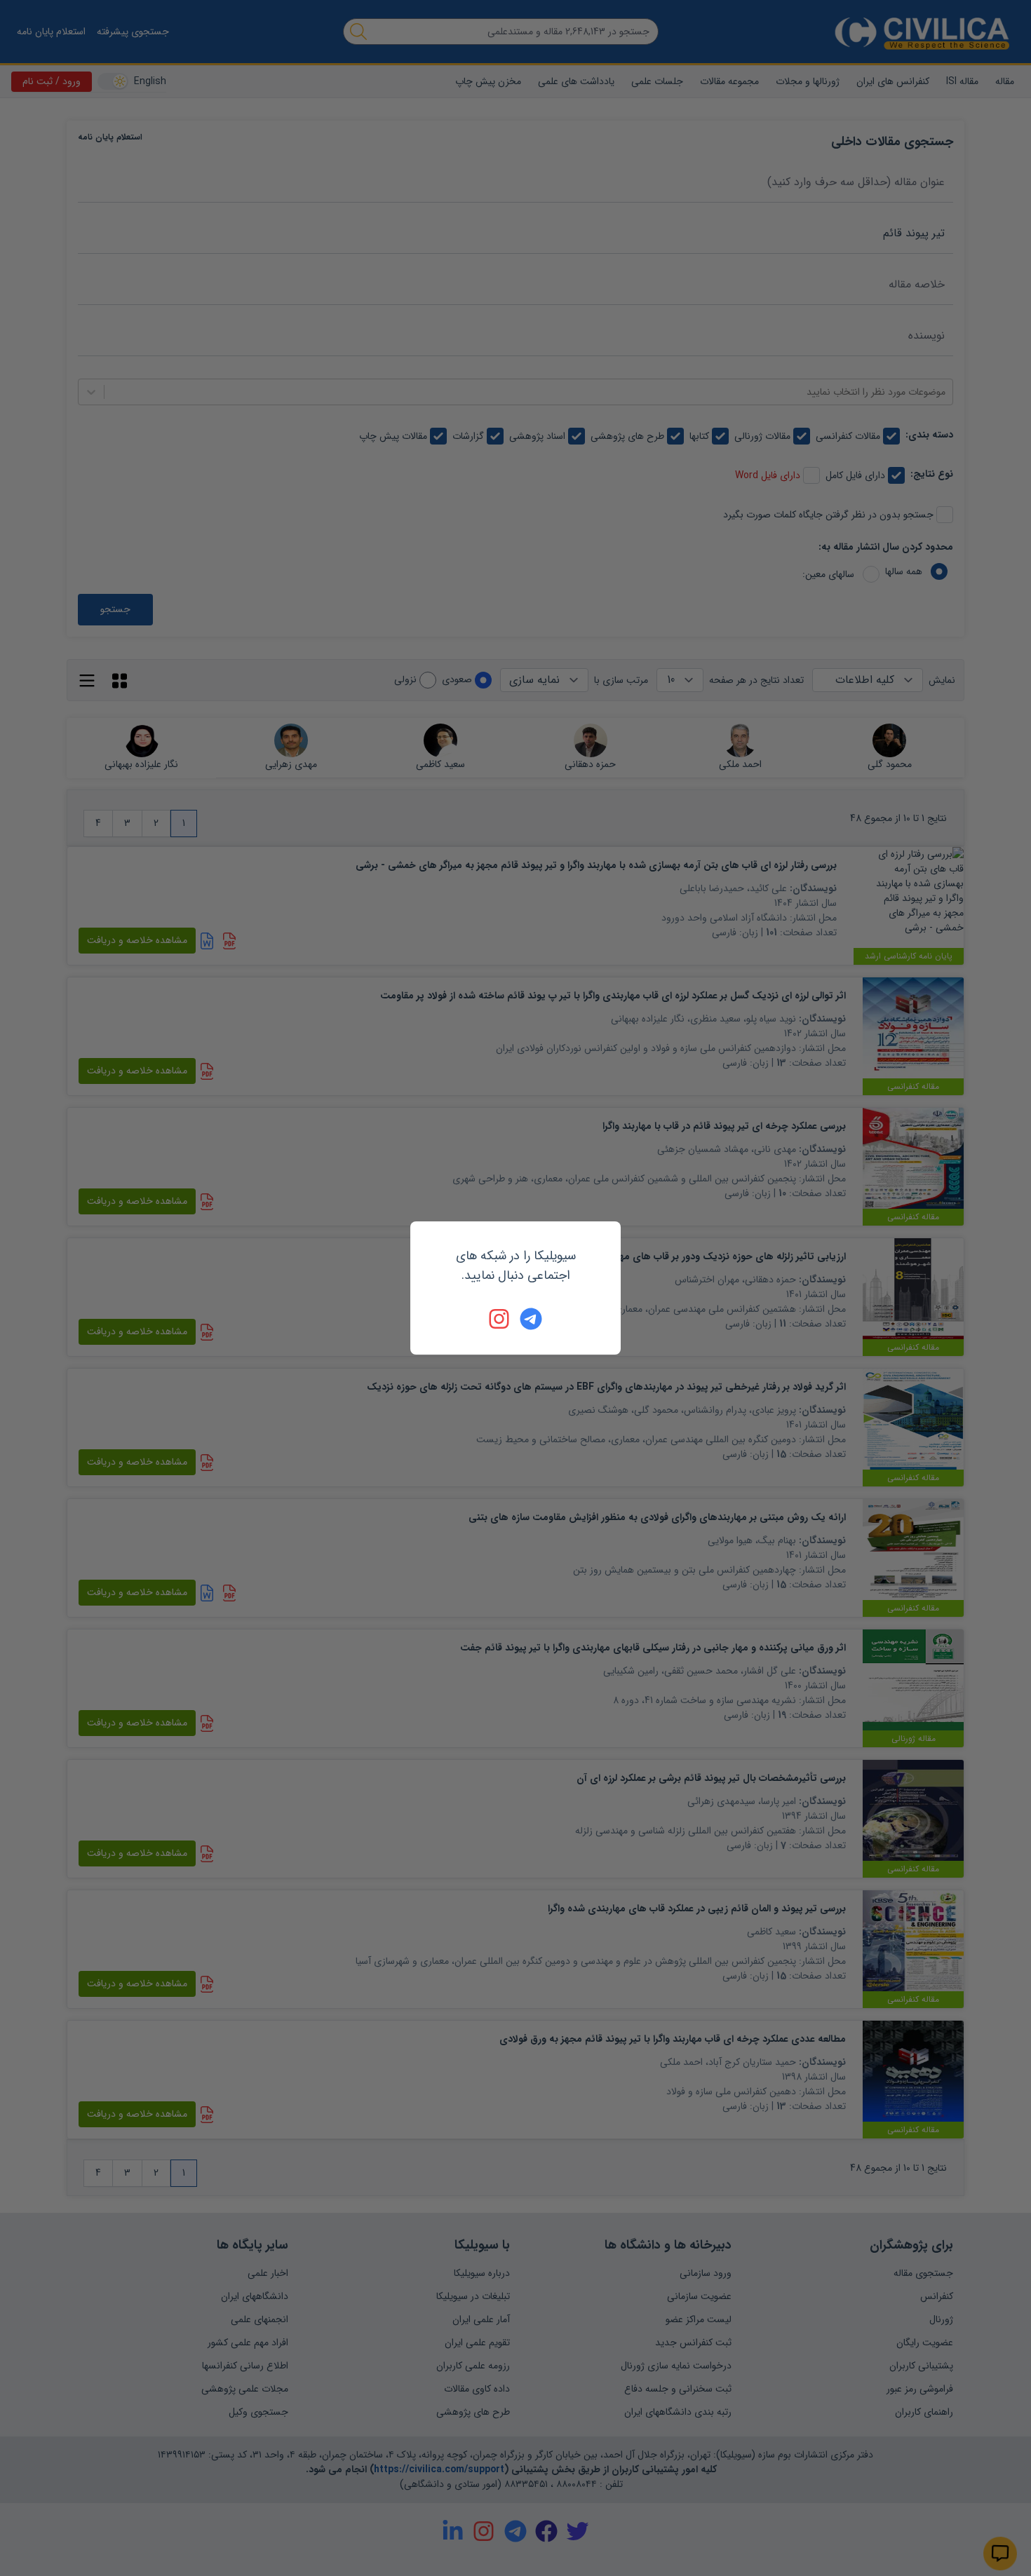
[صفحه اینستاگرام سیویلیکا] (500, 1319)
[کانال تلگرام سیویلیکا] (531, 1319)
